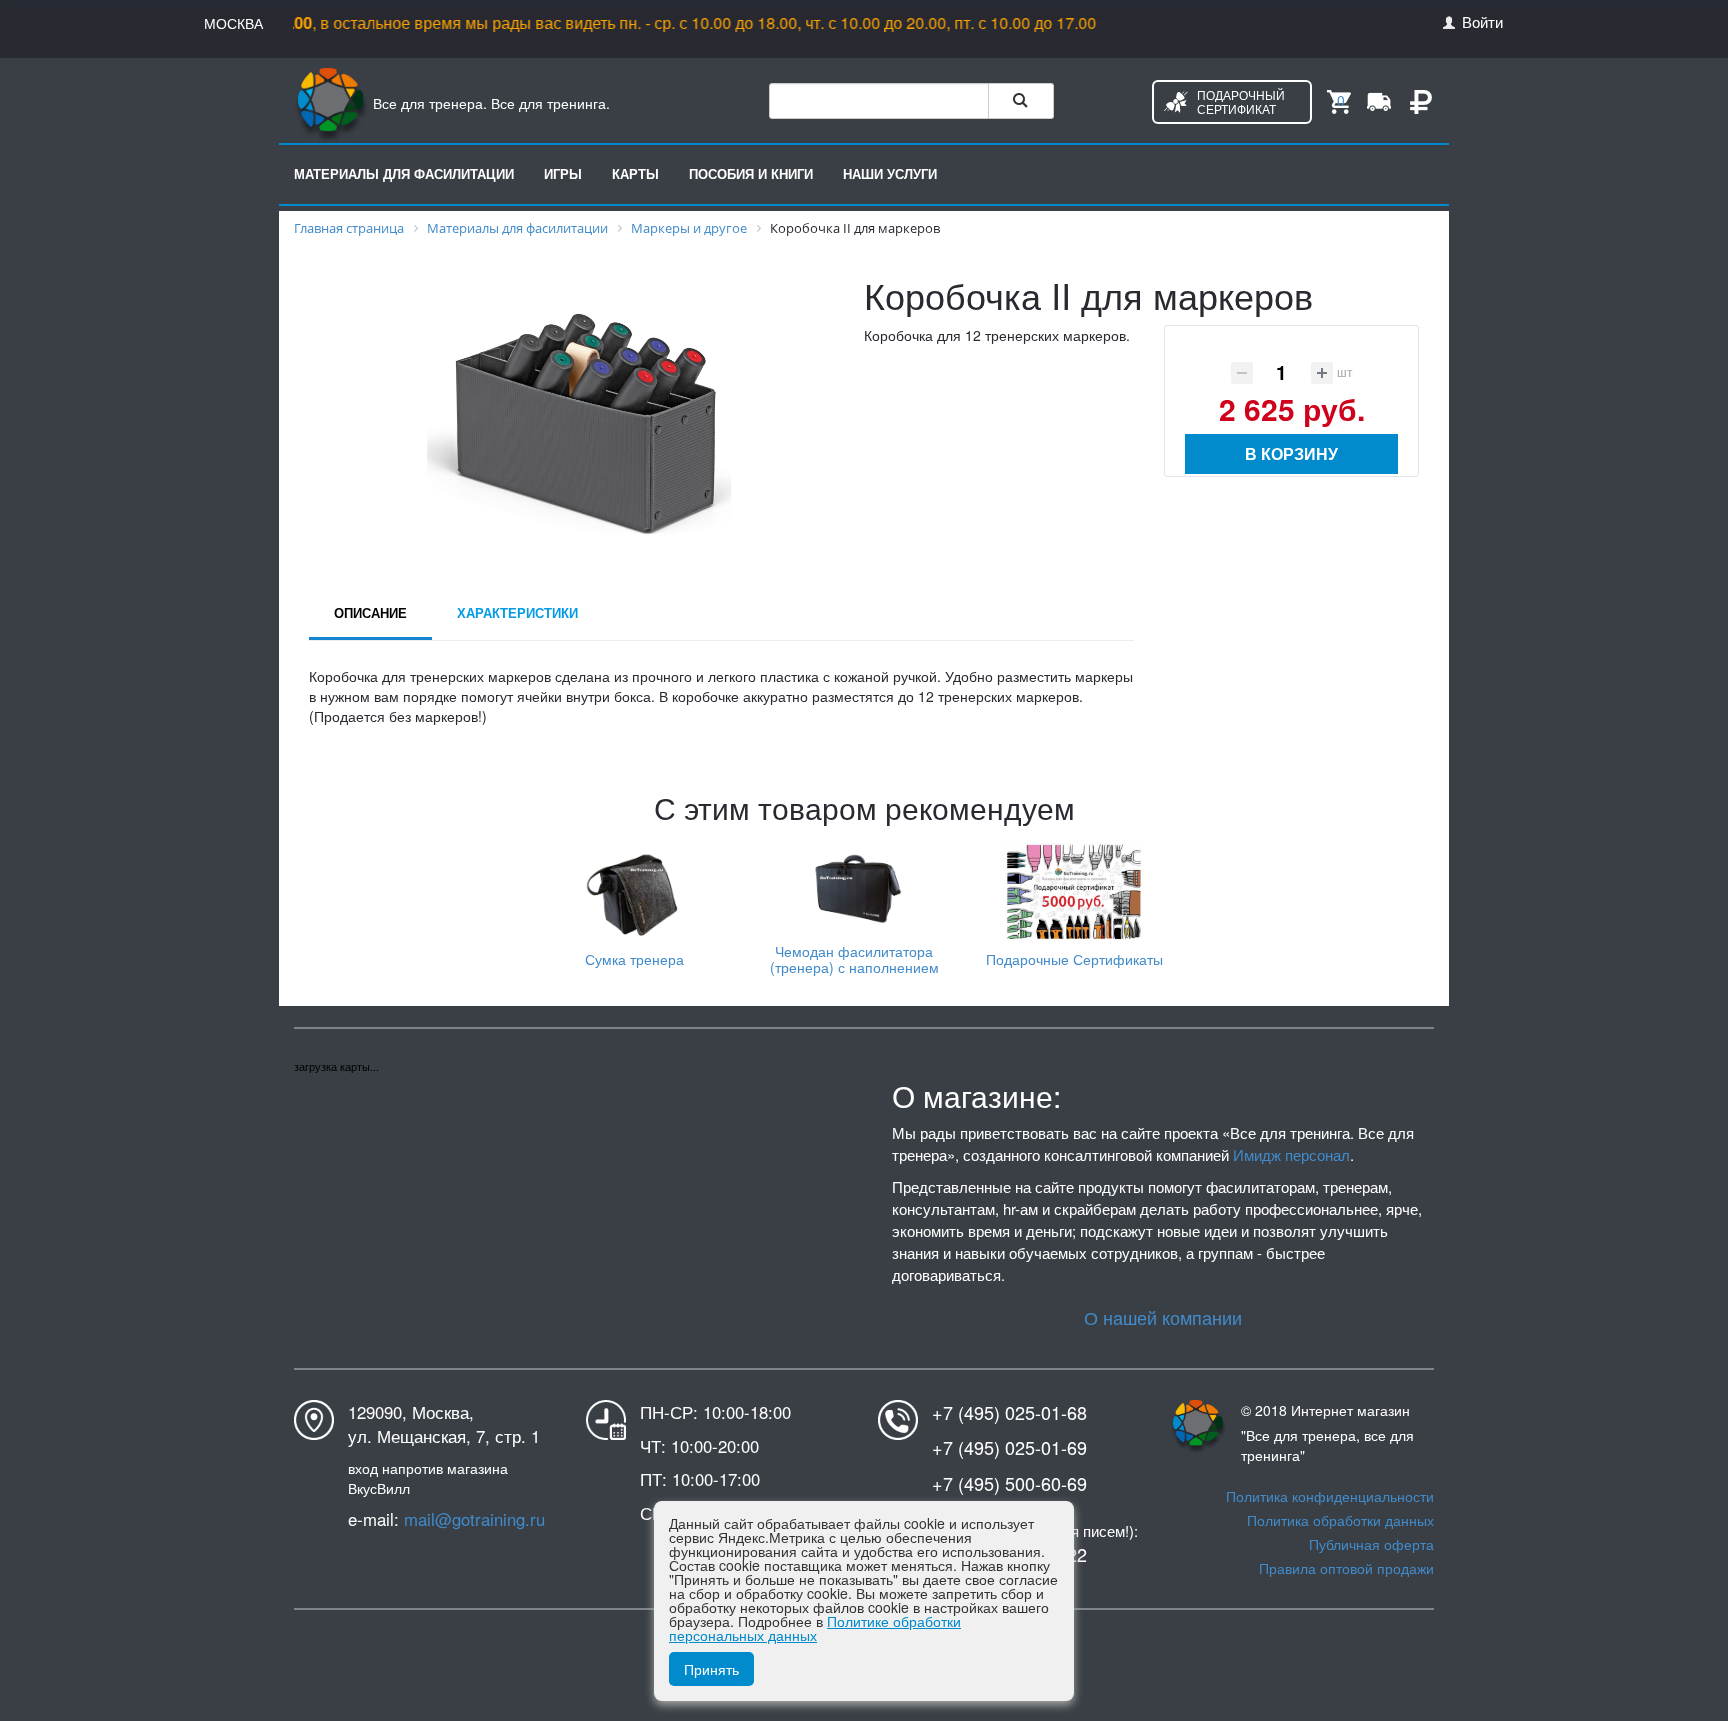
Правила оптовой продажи (1346, 1568)
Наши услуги (890, 173)
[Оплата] (1421, 100)
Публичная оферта (1371, 1544)
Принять (711, 1669)
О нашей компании (1163, 1317)
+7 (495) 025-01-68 (1009, 1412)
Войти (1480, 21)
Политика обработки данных (1340, 1520)
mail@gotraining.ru (474, 1519)
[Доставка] (1379, 100)
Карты (635, 173)
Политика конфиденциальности (1330, 1496)
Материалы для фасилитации (404, 173)
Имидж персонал (1291, 1154)
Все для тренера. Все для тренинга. (489, 103)
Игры (563, 173)
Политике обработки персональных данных (815, 1628)
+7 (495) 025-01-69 (1009, 1447)
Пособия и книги (751, 173)
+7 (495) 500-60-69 (1009, 1483)
